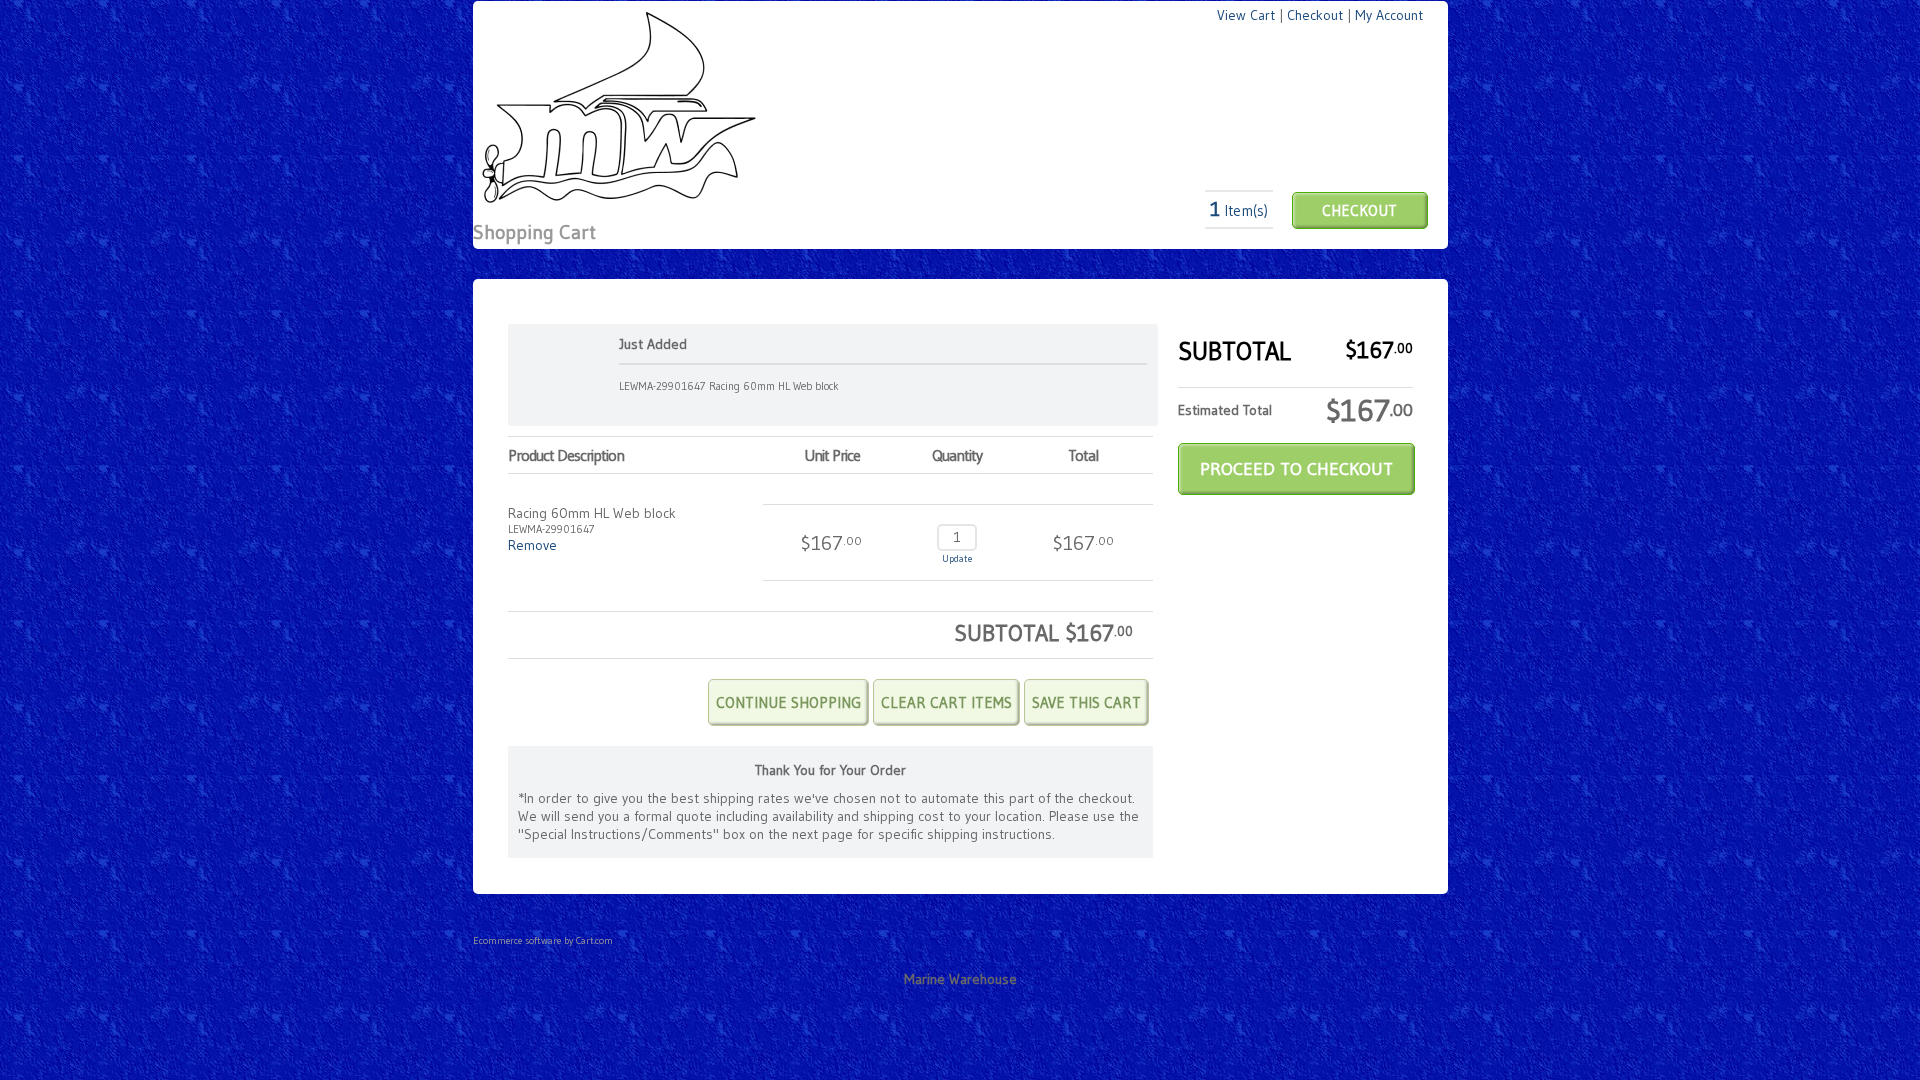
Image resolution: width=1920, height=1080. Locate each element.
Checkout (1315, 15)
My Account (1389, 15)
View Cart (1246, 15)
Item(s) (1239, 210)
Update (957, 558)
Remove (532, 545)
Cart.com (594, 940)
